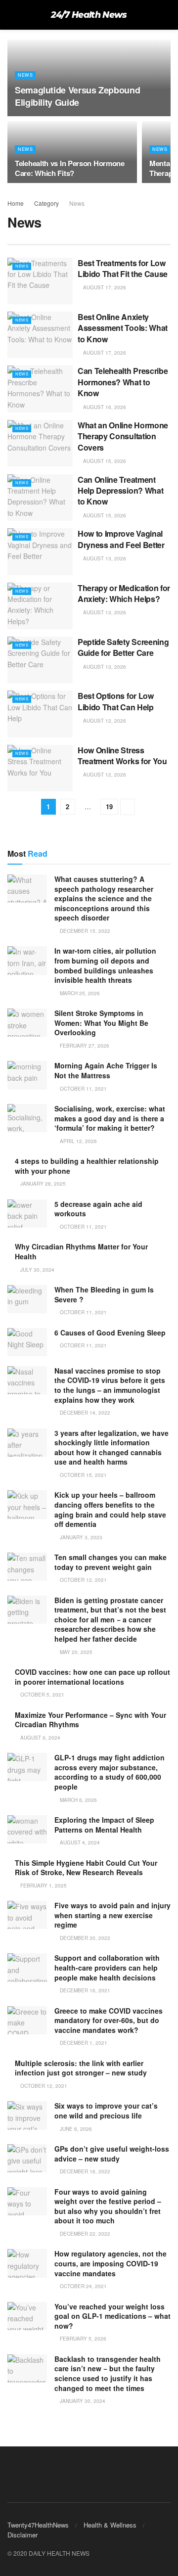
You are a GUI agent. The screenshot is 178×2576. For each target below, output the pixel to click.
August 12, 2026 (104, 721)
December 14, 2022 (84, 1413)
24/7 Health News (89, 15)
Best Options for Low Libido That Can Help (116, 701)
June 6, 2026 (75, 2129)
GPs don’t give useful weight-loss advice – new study (112, 2154)
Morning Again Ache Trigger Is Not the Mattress (106, 1070)
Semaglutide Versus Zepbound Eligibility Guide (77, 96)
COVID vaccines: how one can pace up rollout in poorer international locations (92, 1677)
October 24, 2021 (83, 2286)
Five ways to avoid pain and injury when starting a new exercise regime (112, 1915)
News (25, 75)
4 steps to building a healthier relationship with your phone (87, 1166)
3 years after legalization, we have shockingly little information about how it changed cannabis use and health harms (111, 1448)
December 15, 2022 (84, 931)
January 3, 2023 (80, 1537)
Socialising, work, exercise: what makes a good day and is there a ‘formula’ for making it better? (110, 1118)
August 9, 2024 (40, 1738)
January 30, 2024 (82, 2401)
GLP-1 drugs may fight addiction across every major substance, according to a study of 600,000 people (110, 1772)
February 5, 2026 (82, 2339)
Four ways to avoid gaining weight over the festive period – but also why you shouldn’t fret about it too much (108, 2206)
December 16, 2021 (84, 1990)
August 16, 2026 (104, 407)
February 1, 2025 (43, 1886)
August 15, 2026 (104, 461)
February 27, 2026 (84, 1046)
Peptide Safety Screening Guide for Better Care (123, 647)
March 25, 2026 (79, 993)
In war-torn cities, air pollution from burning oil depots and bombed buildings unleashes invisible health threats (105, 965)
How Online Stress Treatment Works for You (122, 756)
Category (46, 203)
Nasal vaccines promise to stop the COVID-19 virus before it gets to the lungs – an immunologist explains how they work (110, 1385)
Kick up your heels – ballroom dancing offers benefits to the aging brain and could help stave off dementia (110, 1509)
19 (109, 806)
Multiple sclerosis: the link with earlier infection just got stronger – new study (81, 2068)
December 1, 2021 (83, 2043)
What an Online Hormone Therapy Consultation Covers (123, 436)
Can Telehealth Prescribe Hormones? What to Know (123, 382)
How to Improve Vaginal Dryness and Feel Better (121, 539)
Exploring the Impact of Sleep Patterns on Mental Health (104, 1825)
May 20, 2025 (75, 1652)
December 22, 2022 (84, 2234)
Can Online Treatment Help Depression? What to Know (120, 491)
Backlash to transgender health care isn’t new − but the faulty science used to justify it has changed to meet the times (108, 2373)
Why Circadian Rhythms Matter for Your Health (81, 1251)
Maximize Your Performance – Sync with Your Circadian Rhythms (90, 1720)
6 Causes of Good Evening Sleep (110, 1333)
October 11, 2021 (83, 1089)
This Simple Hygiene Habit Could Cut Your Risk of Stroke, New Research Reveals (86, 1868)
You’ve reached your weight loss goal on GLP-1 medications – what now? (112, 2316)
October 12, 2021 (83, 1580)
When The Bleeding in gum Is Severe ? (104, 1294)
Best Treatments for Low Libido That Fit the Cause (123, 268)
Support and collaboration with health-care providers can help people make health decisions (107, 1967)
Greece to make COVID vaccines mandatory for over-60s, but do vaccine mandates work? (109, 2020)
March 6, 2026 (78, 1800)
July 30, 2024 (37, 1270)
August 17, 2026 (104, 287)
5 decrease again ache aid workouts (98, 1209)
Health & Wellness (110, 2525)
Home (16, 203)
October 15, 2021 (83, 1475)
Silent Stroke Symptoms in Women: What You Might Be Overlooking (101, 1023)
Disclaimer (22, 2535)
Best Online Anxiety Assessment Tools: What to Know (123, 328)
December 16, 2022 (84, 2171)
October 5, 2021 (42, 1695)
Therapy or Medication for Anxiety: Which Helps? (124, 593)
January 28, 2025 (42, 1184)
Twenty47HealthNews (38, 2525)
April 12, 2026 (78, 1141)
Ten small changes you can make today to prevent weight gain (111, 1562)
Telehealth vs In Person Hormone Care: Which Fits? (70, 168)
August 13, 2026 (104, 558)
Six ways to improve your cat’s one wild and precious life (106, 2111)
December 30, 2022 (84, 1938)
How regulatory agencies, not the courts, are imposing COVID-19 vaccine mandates (111, 2263)
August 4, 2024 (79, 1842)
